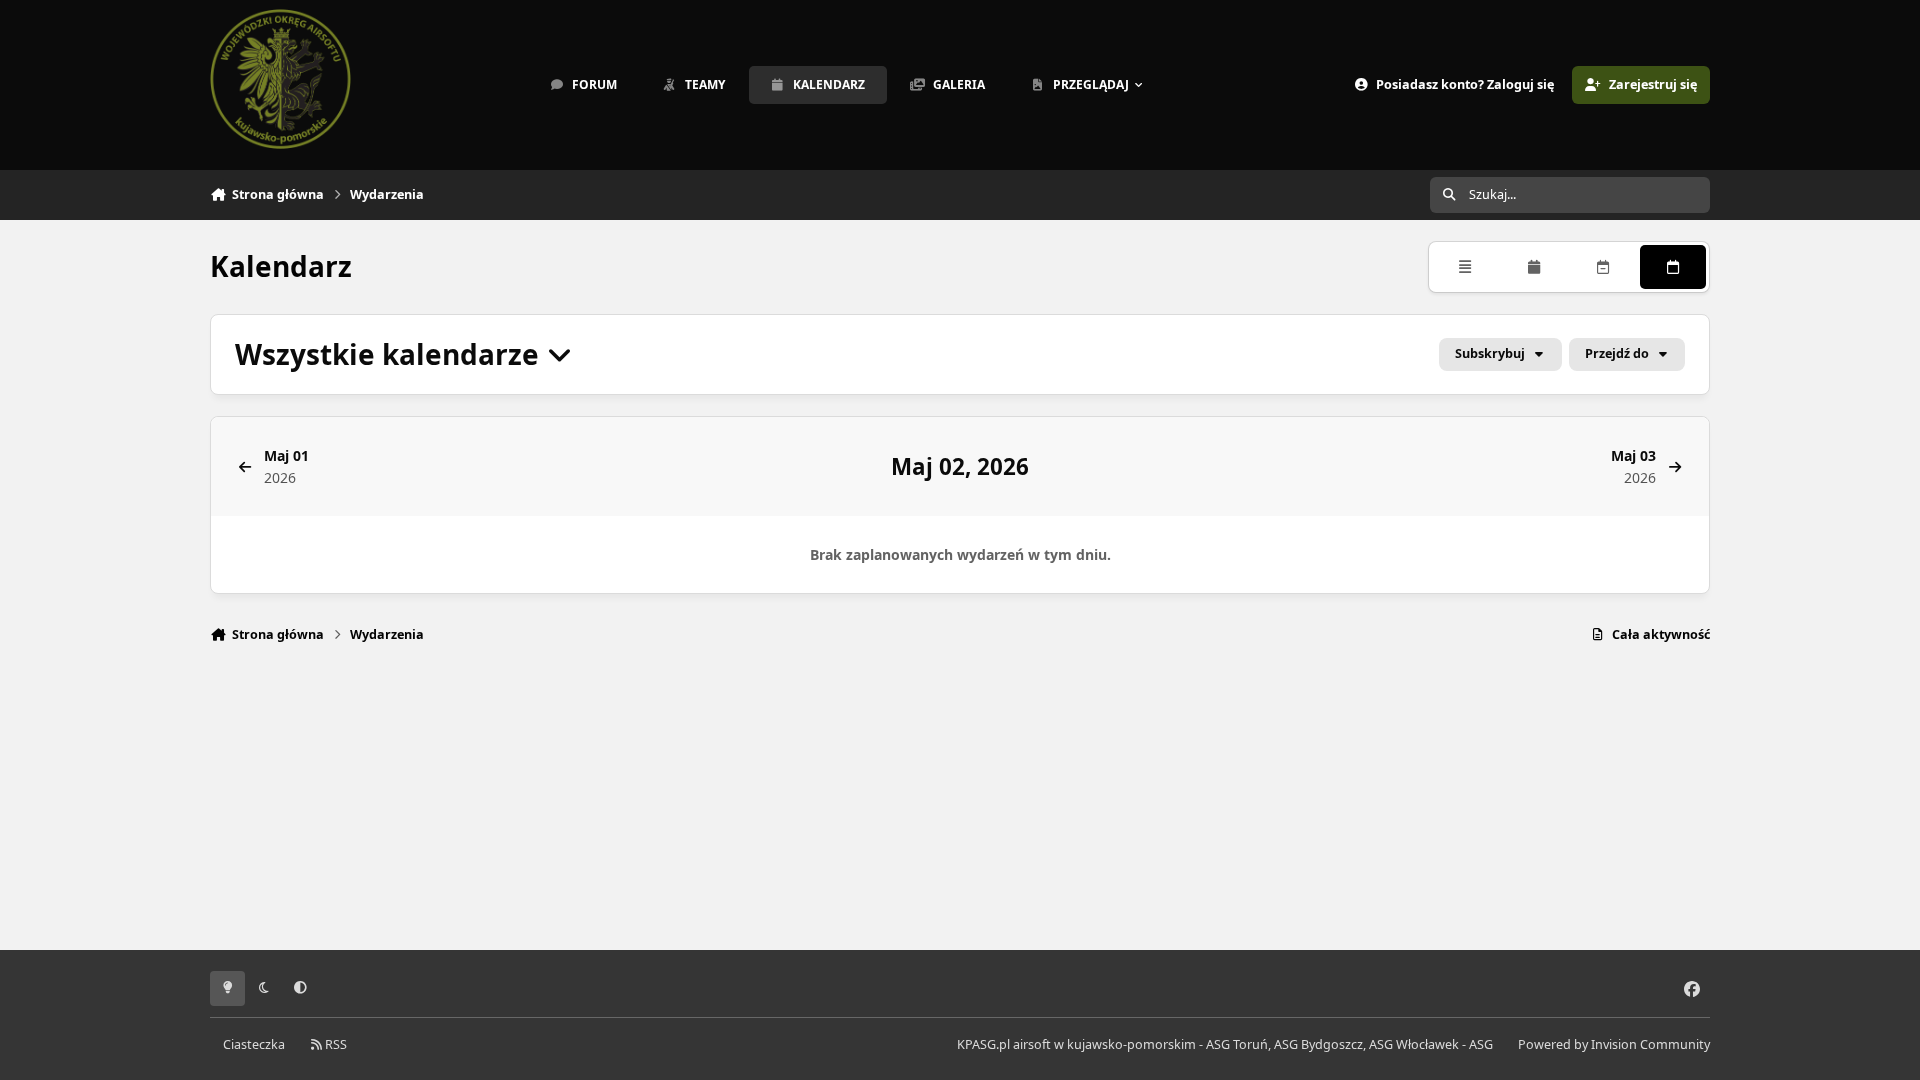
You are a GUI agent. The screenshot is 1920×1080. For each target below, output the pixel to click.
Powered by (1614, 1044)
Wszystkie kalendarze (390, 354)
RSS (334, 1044)
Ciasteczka (254, 1044)
